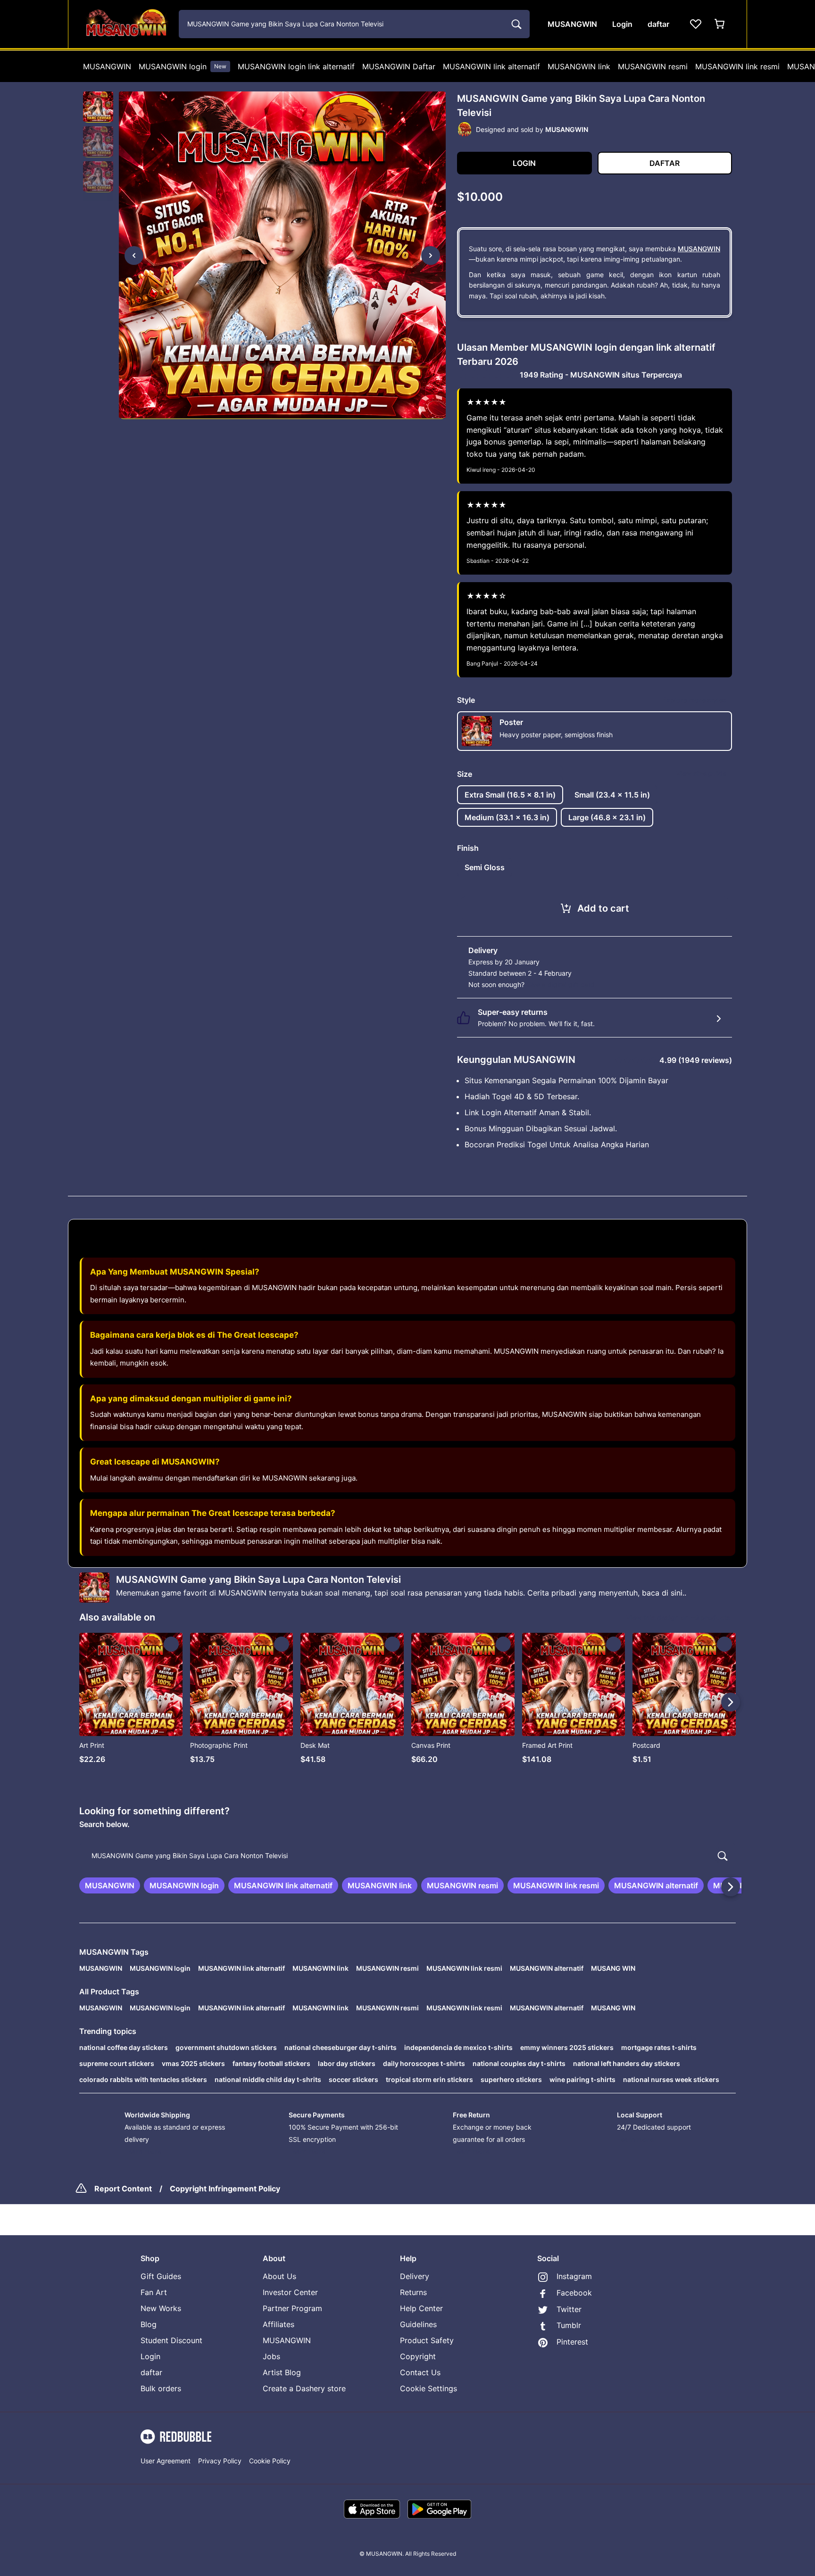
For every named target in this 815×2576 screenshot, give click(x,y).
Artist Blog (282, 2372)
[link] (110, 1885)
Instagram (574, 2276)
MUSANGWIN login (183, 66)
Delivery (415, 2276)
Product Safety (427, 2340)
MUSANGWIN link (579, 66)
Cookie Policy (270, 2461)
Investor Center (290, 2292)
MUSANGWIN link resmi (737, 66)
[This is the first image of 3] (134, 255)
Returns (413, 2292)
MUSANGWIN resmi (653, 66)
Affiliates (279, 2324)
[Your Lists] (696, 24)
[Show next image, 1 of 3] (431, 255)
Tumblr (569, 2325)
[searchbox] (407, 1856)
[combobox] (354, 24)
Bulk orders (161, 2388)
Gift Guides (161, 2276)
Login (150, 2356)
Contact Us (420, 2372)
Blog (149, 2324)
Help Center (421, 2308)
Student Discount (171, 2340)
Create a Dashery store (304, 2388)
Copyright (418, 2356)
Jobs (271, 2356)
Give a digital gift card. (561, 984)
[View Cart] (720, 24)
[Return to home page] (126, 24)
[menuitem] (107, 66)
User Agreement (166, 2461)
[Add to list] (171, 1644)
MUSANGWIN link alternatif (491, 66)
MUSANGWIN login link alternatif (296, 66)
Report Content (123, 2189)
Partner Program (292, 2308)
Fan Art (154, 2292)
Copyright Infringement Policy (225, 2189)
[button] (98, 107)
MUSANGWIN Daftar (399, 66)
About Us (279, 2276)
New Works (161, 2308)
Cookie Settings (428, 2388)
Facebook (574, 2293)
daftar (151, 2372)
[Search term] (516, 24)
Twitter (569, 2309)
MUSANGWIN (107, 66)
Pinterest (572, 2342)
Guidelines (418, 2324)
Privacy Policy (220, 2461)
